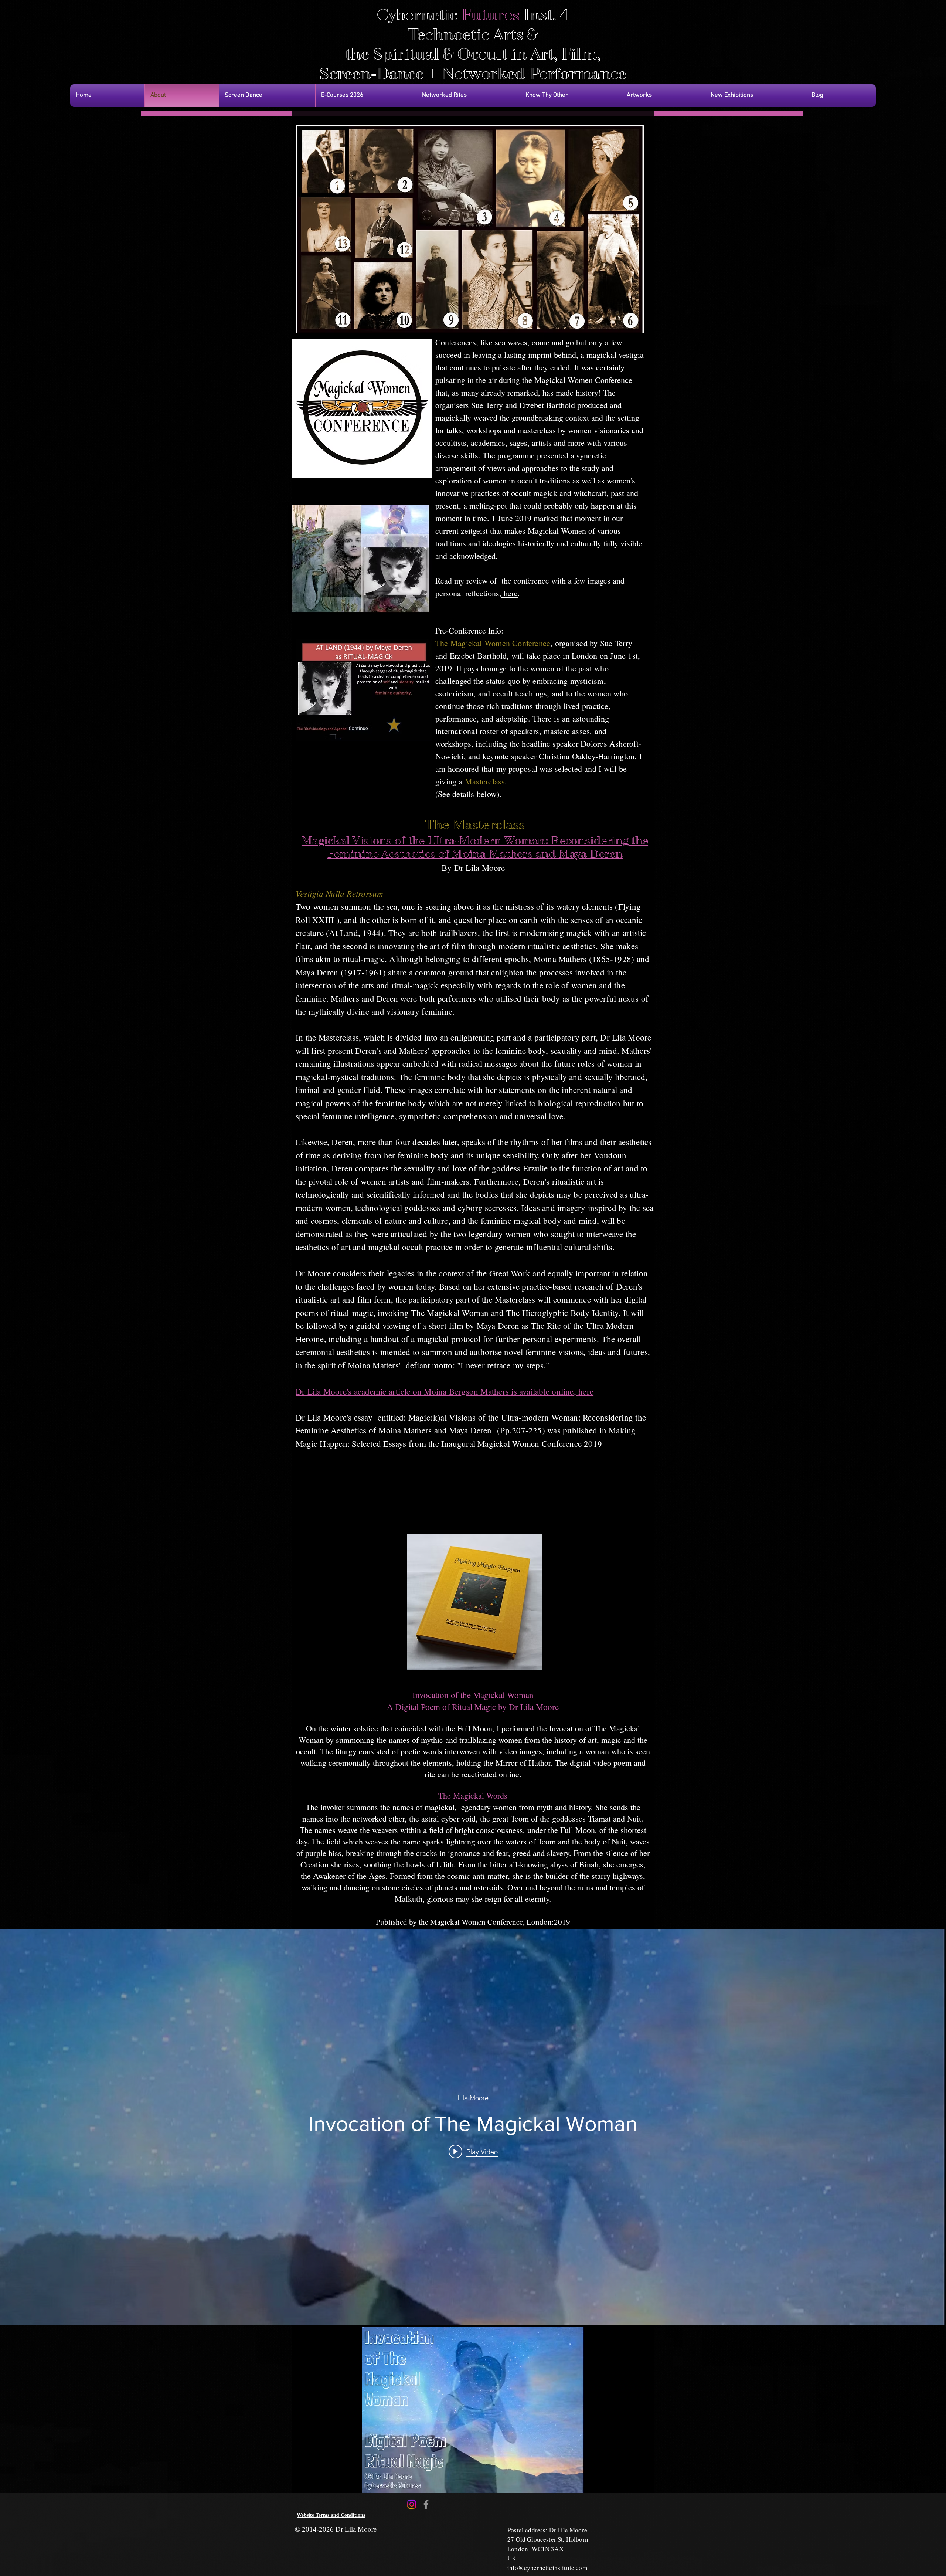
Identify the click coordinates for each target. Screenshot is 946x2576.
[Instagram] (412, 2504)
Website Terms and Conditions (331, 2515)
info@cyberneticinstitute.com (547, 2568)
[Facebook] (426, 2504)
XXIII (323, 920)
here (510, 593)
